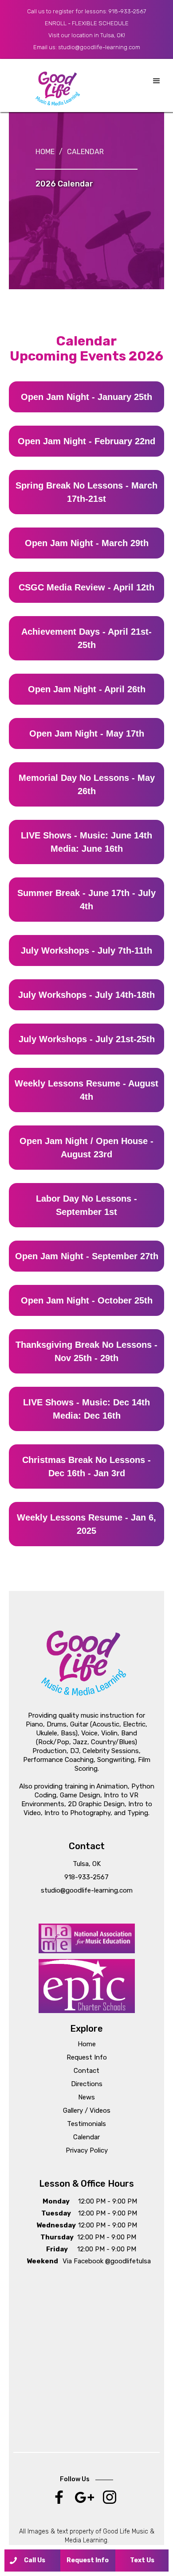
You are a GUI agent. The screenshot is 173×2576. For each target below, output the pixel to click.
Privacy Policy (87, 2150)
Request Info (87, 2057)
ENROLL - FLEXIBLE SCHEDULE (87, 23)
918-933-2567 (127, 11)
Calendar (85, 152)
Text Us (142, 2560)
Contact (86, 2071)
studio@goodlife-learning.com (99, 47)
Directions (87, 2084)
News (86, 2097)
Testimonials (86, 2124)
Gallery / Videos (87, 2110)
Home (45, 152)
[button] (157, 81)
